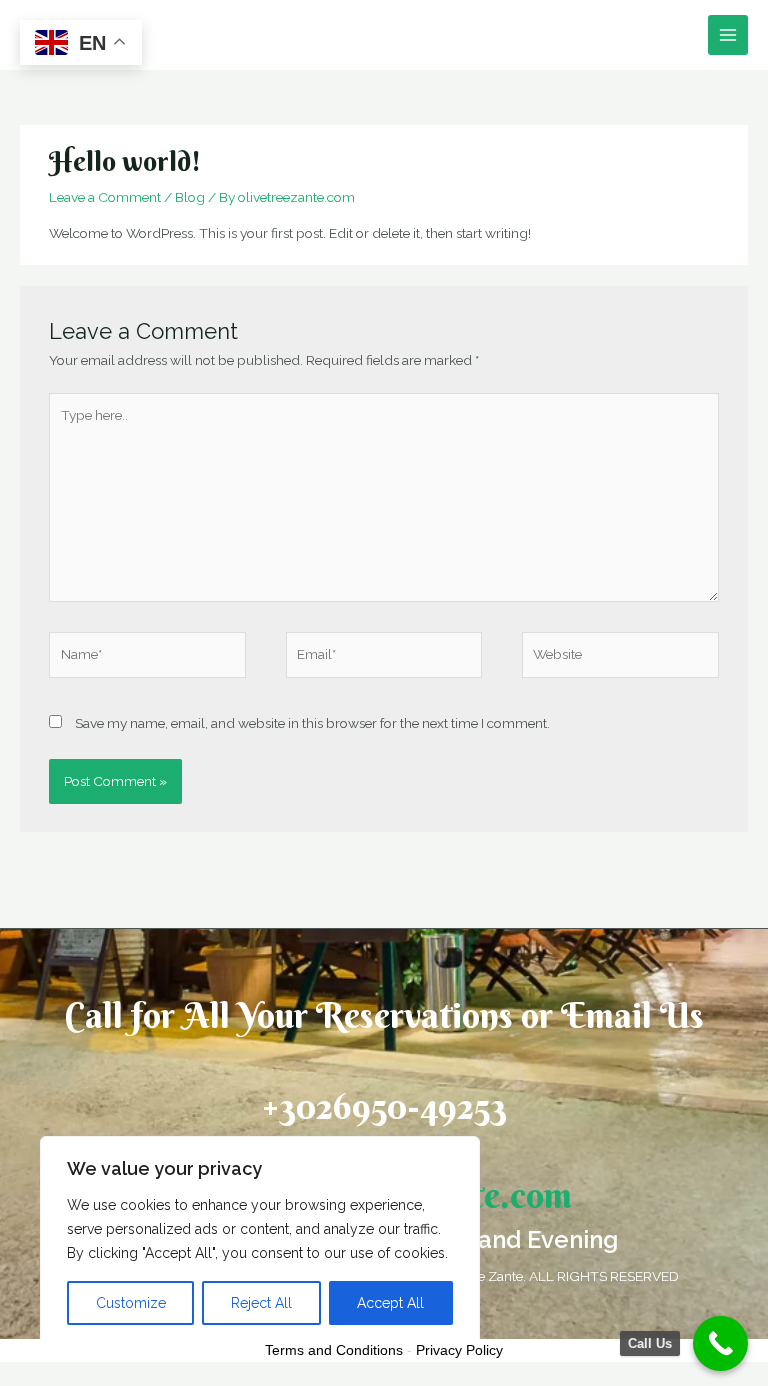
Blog (190, 197)
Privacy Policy (459, 1350)
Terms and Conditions (334, 1350)
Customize (131, 1303)
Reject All (261, 1303)
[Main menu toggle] (728, 35)
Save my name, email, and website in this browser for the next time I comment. (312, 723)
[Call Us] (720, 1343)
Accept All (390, 1303)
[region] (260, 1241)
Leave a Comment (105, 197)
